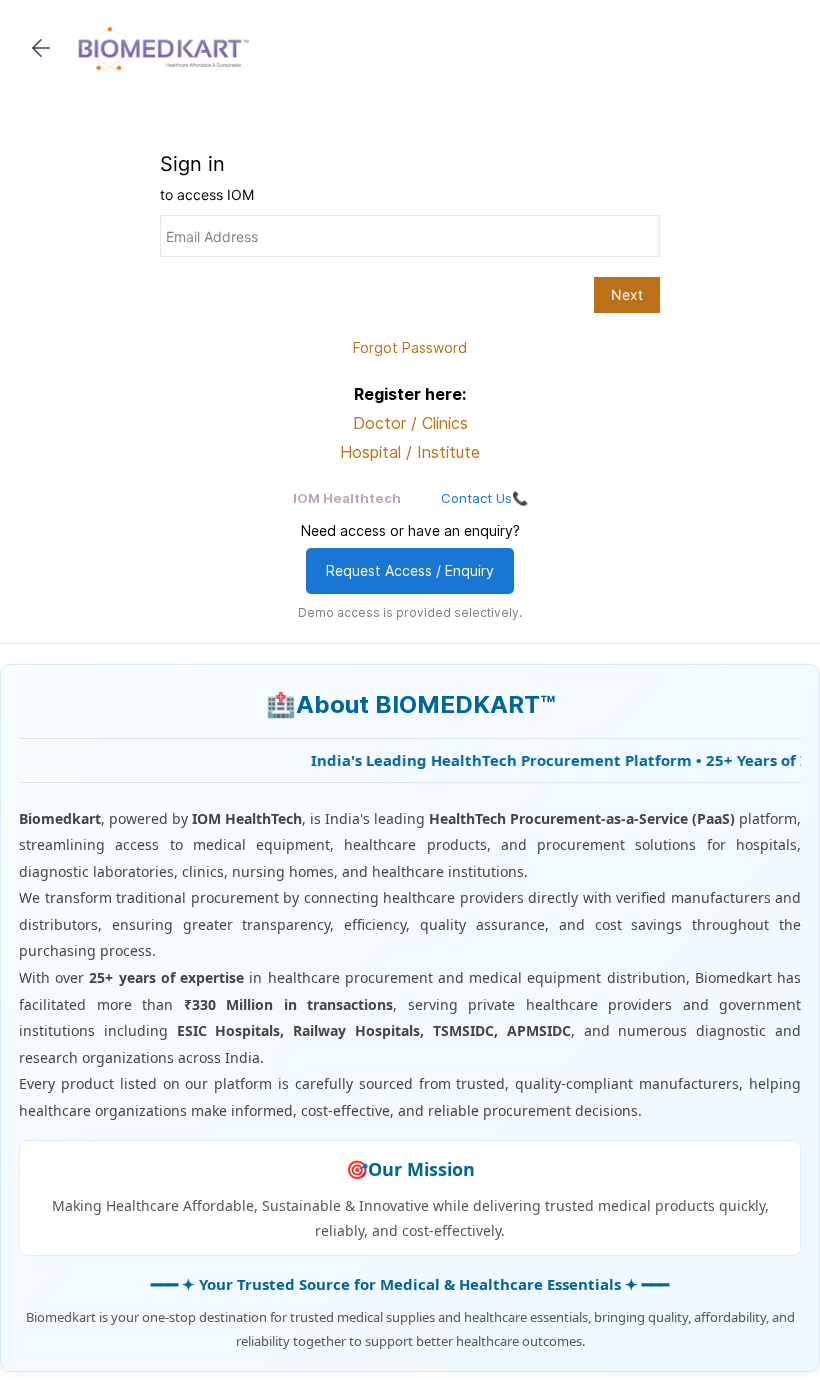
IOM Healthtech (347, 498)
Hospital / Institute (410, 452)
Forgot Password (410, 347)
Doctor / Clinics (410, 423)
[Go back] (41, 48)
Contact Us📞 (484, 498)
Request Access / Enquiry (410, 570)
